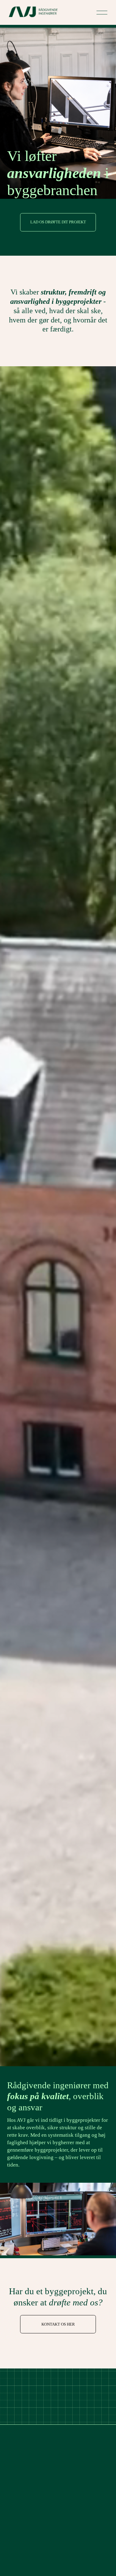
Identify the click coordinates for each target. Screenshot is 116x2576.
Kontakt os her (58, 2324)
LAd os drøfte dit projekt (58, 222)
